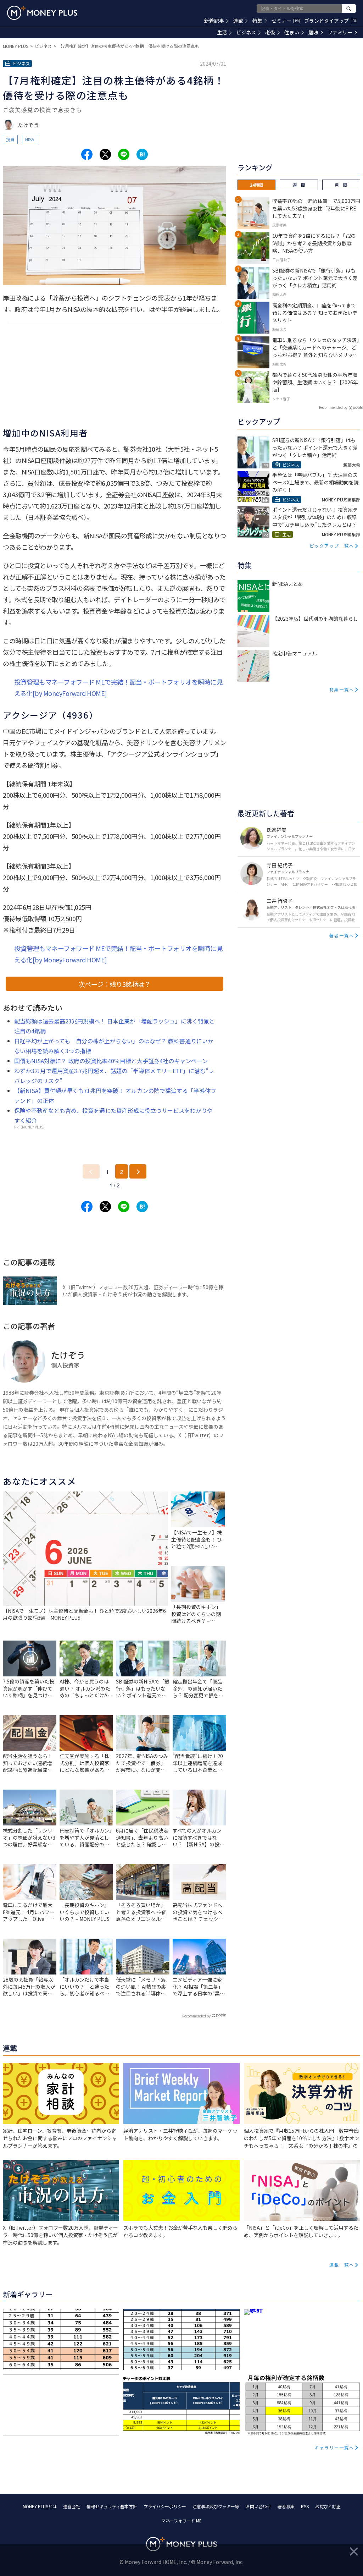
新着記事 (214, 21)
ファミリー (340, 32)
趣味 (313, 32)
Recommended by (196, 2016)
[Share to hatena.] (142, 154)
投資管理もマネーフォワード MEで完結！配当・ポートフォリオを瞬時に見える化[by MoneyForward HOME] (118, 687)
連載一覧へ (342, 2265)
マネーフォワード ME (181, 2520)
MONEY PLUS (16, 46)
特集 (257, 21)
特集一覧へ (342, 689)
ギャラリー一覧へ (334, 2447)
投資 (10, 139)
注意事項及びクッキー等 (216, 2506)
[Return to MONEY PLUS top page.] (42, 13)
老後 (270, 32)
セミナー (285, 21)
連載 (238, 21)
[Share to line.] (124, 154)
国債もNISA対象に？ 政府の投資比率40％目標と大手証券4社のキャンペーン (111, 1061)
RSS (305, 2506)
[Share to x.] (105, 154)
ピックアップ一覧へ (332, 546)
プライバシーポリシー (165, 2506)
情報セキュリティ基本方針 (112, 2506)
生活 (222, 32)
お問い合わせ (258, 2506)
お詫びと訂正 (328, 2506)
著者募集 (286, 2506)
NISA (30, 139)
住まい (292, 32)
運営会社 (72, 2506)
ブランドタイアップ (330, 21)
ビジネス (246, 32)
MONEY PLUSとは (40, 2506)
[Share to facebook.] (87, 154)
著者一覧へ (342, 935)
